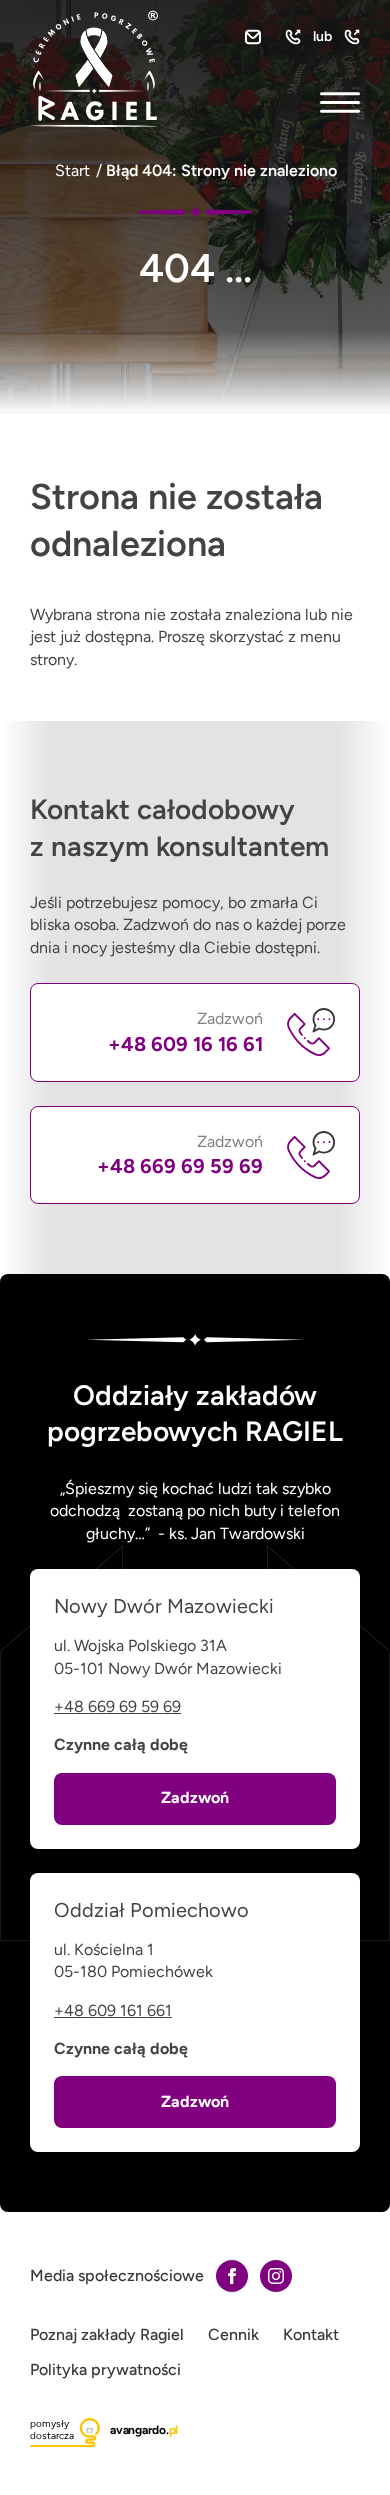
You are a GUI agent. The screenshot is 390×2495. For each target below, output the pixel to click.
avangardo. (144, 2430)
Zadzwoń (185, 1032)
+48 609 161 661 (113, 2010)
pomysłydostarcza (52, 2429)
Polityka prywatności (105, 2369)
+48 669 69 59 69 (117, 1706)
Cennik (233, 2334)
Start (72, 170)
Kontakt (311, 2334)
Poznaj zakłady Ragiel (107, 2334)
